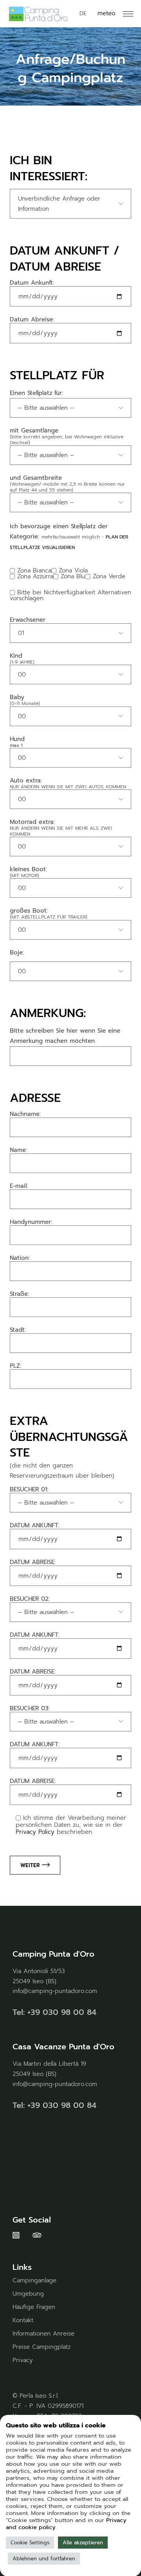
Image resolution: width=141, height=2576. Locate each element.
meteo (106, 13)
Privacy (23, 2360)
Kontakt (23, 2320)
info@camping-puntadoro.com (55, 1991)
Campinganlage (34, 2280)
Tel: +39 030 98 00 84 (54, 2012)
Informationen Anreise (43, 2334)
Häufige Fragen (34, 2307)
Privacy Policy (35, 1832)
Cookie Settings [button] (30, 2543)
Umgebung (28, 2294)
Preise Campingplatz (42, 2347)
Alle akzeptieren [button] (83, 2543)
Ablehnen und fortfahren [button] (44, 2559)
